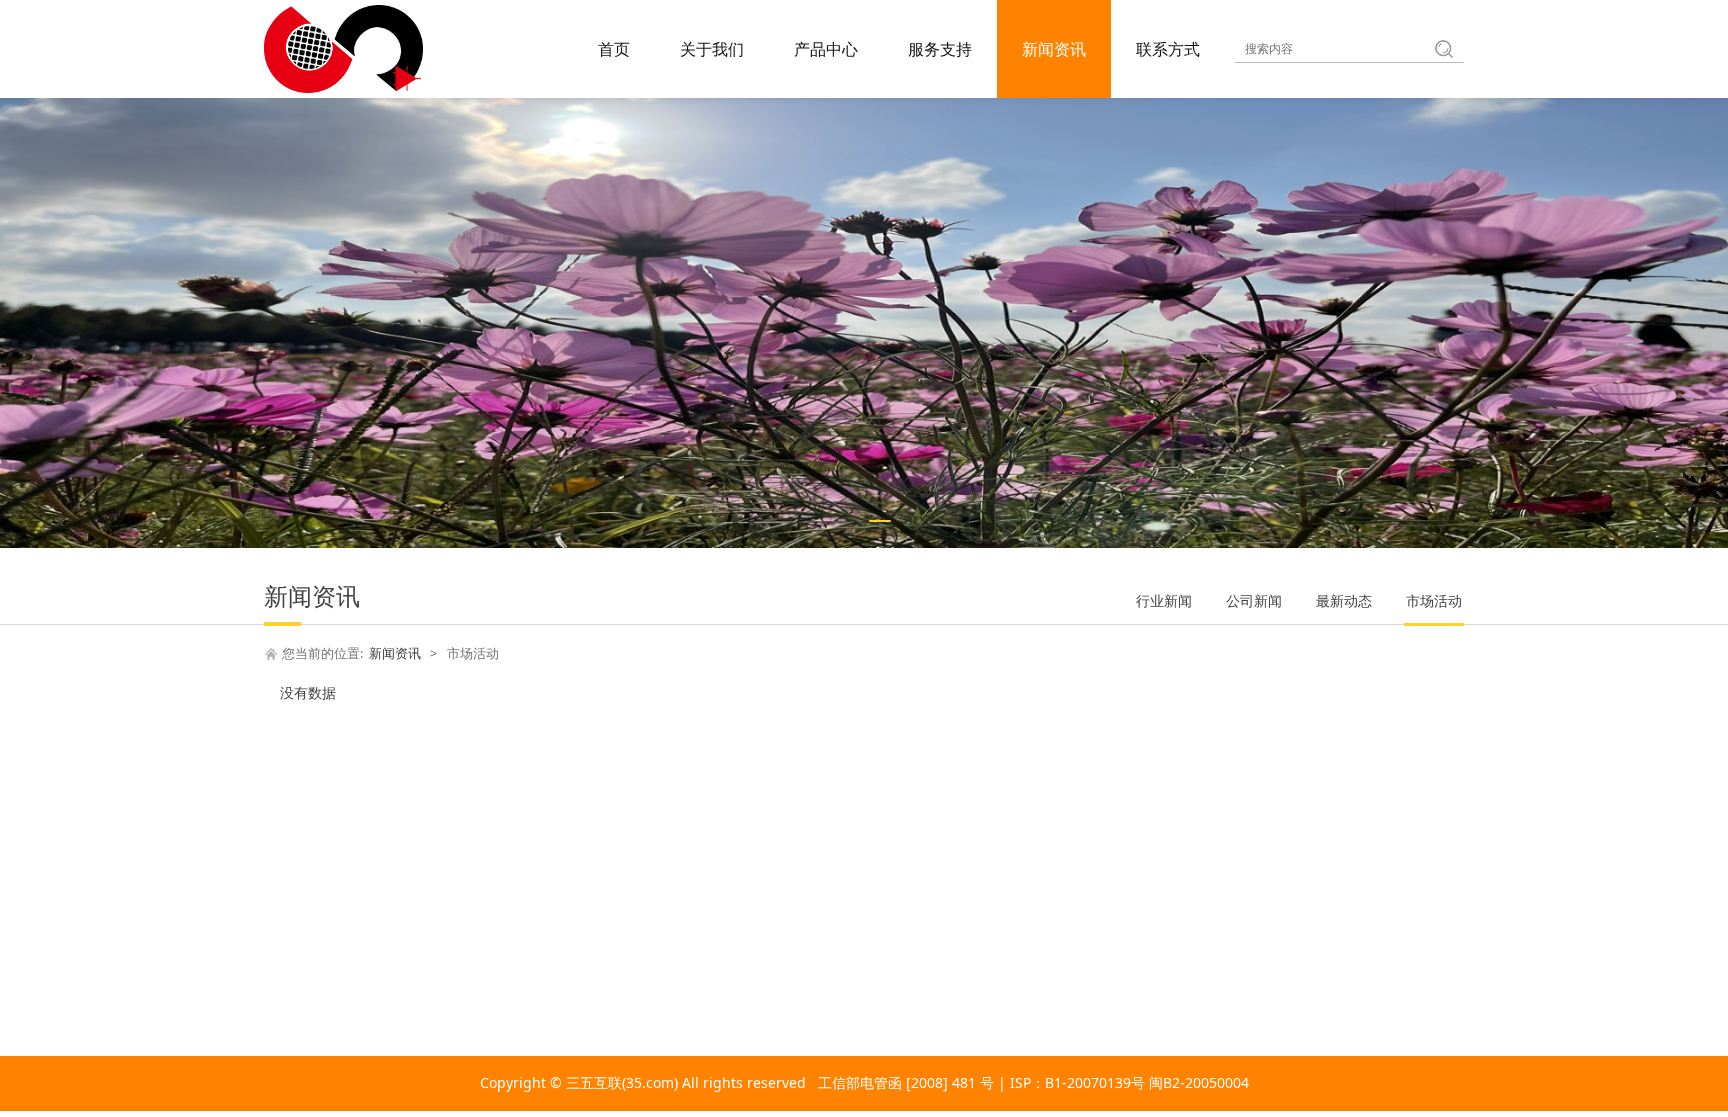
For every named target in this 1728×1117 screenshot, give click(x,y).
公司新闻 (1254, 600)
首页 (614, 49)
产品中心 (826, 49)
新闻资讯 (1054, 49)
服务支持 (940, 49)
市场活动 (1434, 600)
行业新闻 (1164, 600)
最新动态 (1344, 600)
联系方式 (1168, 49)
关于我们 (712, 49)
